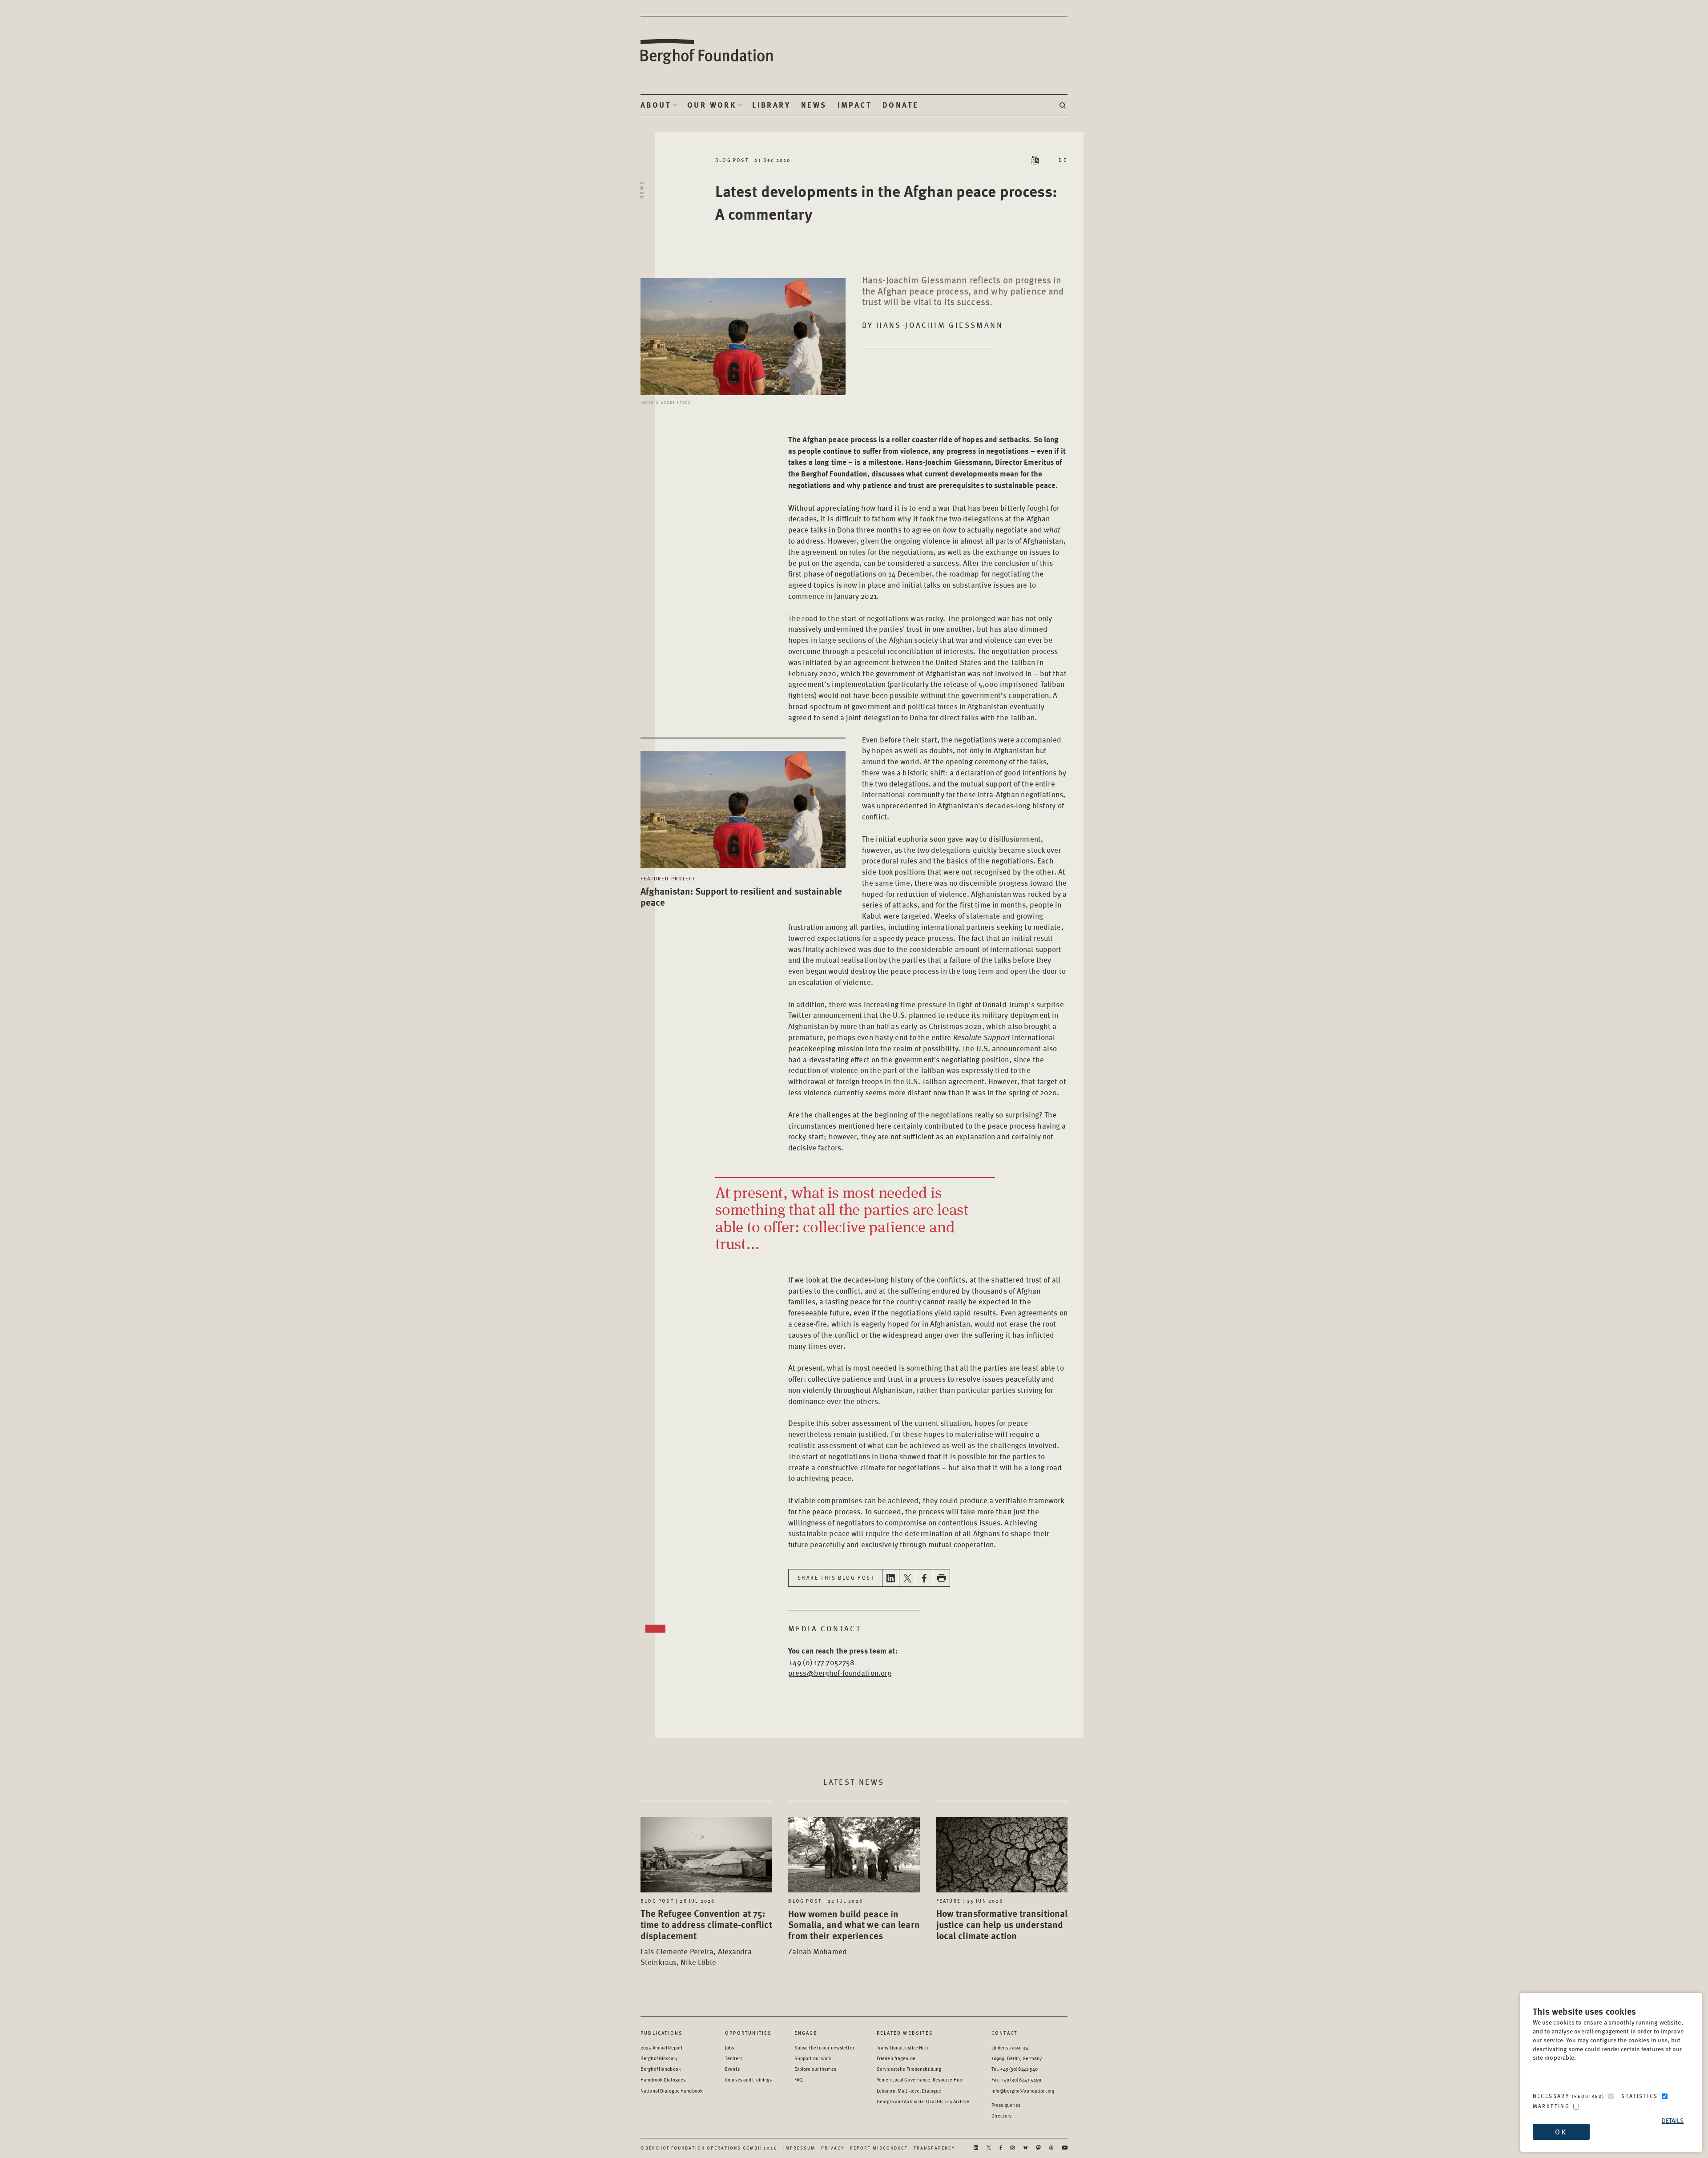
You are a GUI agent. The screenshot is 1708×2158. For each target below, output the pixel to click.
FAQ (799, 2079)
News (814, 105)
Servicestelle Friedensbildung (909, 2069)
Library (771, 105)
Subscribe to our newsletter (824, 2047)
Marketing (1551, 2106)
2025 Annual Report (662, 2047)
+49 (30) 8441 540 (1019, 2069)
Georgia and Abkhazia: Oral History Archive (923, 2101)
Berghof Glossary (659, 2058)
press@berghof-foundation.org (840, 1673)
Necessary (1569, 2096)
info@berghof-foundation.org (1023, 2091)
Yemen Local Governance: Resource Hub (919, 2079)
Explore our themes (815, 2069)
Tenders (734, 2058)
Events (732, 2069)
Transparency (934, 2148)
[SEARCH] (1063, 105)
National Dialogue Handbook (672, 2091)
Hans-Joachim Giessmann (940, 325)
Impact (855, 105)
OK (1561, 2132)
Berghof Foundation (707, 52)
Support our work (813, 2058)
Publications (662, 2033)
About (656, 105)
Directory (1001, 2116)
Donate (900, 105)
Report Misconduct (879, 2148)
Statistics (1640, 2096)
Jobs (729, 2047)
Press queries (1006, 2105)
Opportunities (749, 2033)
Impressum (799, 2148)
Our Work (712, 105)
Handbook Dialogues (663, 2079)
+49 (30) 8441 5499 (1021, 2079)
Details (1673, 2120)
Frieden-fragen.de (896, 2058)
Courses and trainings (748, 2079)
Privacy (833, 2148)
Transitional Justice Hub (902, 2047)
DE (1063, 160)
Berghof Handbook (661, 2069)
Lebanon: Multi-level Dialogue (909, 2091)
